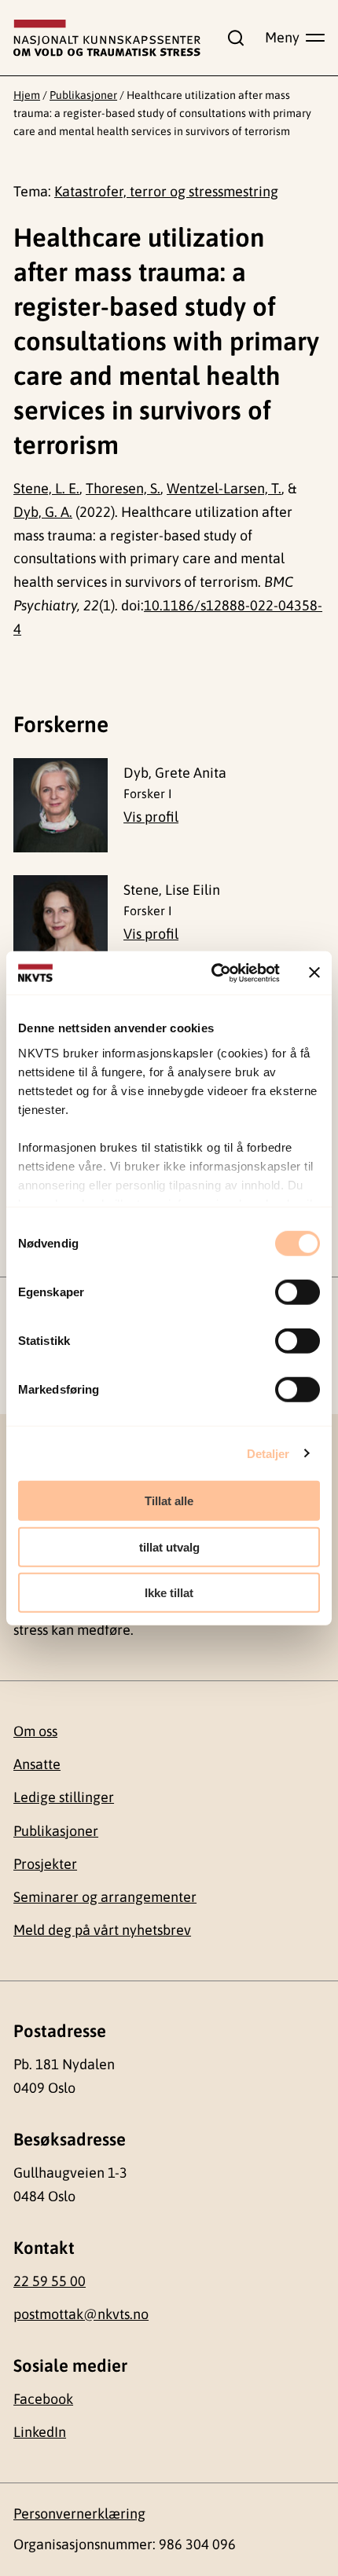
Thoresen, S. (123, 488)
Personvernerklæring (79, 2514)
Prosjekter (45, 1864)
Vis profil (151, 817)
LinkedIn (40, 2432)
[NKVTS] (107, 38)
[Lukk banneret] (314, 973)
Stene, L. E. (46, 488)
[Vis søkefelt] (233, 38)
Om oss (35, 1731)
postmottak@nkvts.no (81, 2314)
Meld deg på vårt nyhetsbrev (102, 1930)
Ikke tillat (169, 1593)
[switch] (298, 1292)
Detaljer (268, 1453)
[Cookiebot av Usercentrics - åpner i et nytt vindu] (213, 973)
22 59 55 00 (50, 2281)
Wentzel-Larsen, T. (224, 488)
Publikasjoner (83, 95)
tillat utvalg (169, 1546)
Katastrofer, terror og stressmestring (166, 191)
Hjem (27, 95)
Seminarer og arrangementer (105, 1897)
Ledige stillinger (64, 1797)
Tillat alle (169, 1501)
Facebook (43, 2399)
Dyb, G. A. (43, 512)
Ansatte (37, 1764)
